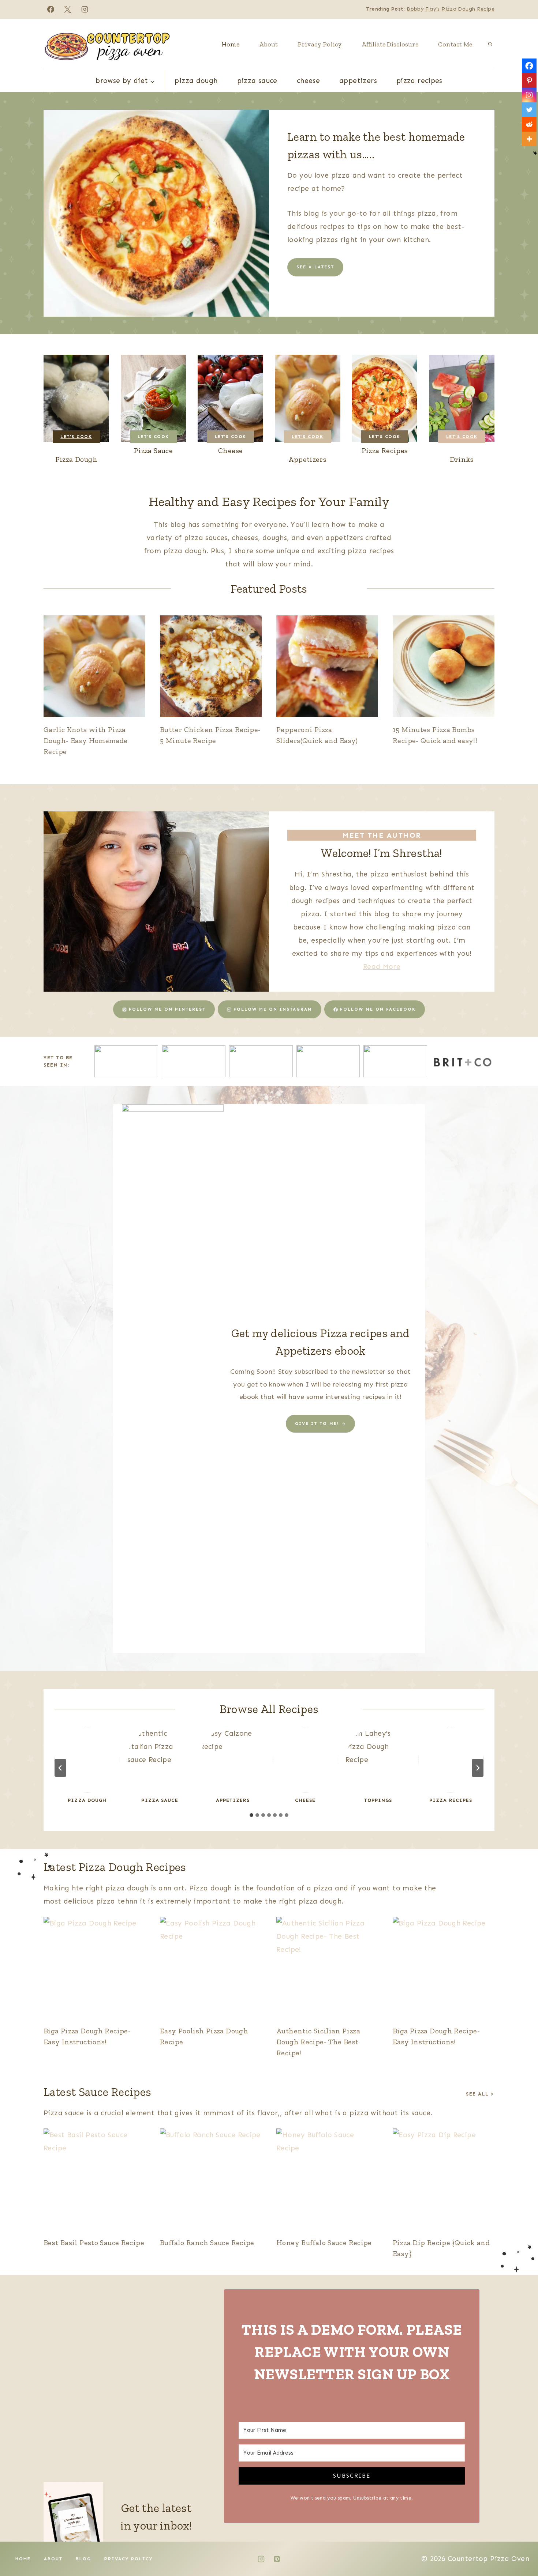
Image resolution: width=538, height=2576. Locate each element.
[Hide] (535, 153)
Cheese (308, 81)
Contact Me (455, 44)
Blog (83, 2559)
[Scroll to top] (520, 2547)
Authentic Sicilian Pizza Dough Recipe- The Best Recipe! (318, 2042)
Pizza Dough (196, 81)
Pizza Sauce (257, 81)
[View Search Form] (490, 44)
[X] (68, 9)
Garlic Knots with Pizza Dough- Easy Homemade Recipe (86, 740)
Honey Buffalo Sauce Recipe (324, 2243)
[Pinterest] (529, 80)
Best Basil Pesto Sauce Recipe (94, 2243)
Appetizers (358, 81)
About (268, 44)
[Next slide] (478, 1768)
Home (230, 44)
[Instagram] (85, 9)
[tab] (251, 1815)
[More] (529, 139)
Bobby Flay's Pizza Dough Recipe (451, 9)
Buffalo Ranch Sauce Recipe (207, 2243)
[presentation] (94, 666)
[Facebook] (51, 9)
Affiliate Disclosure (390, 44)
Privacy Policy (320, 44)
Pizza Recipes (419, 81)
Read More (382, 967)
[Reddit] (529, 124)
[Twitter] (529, 110)
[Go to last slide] (60, 1768)
